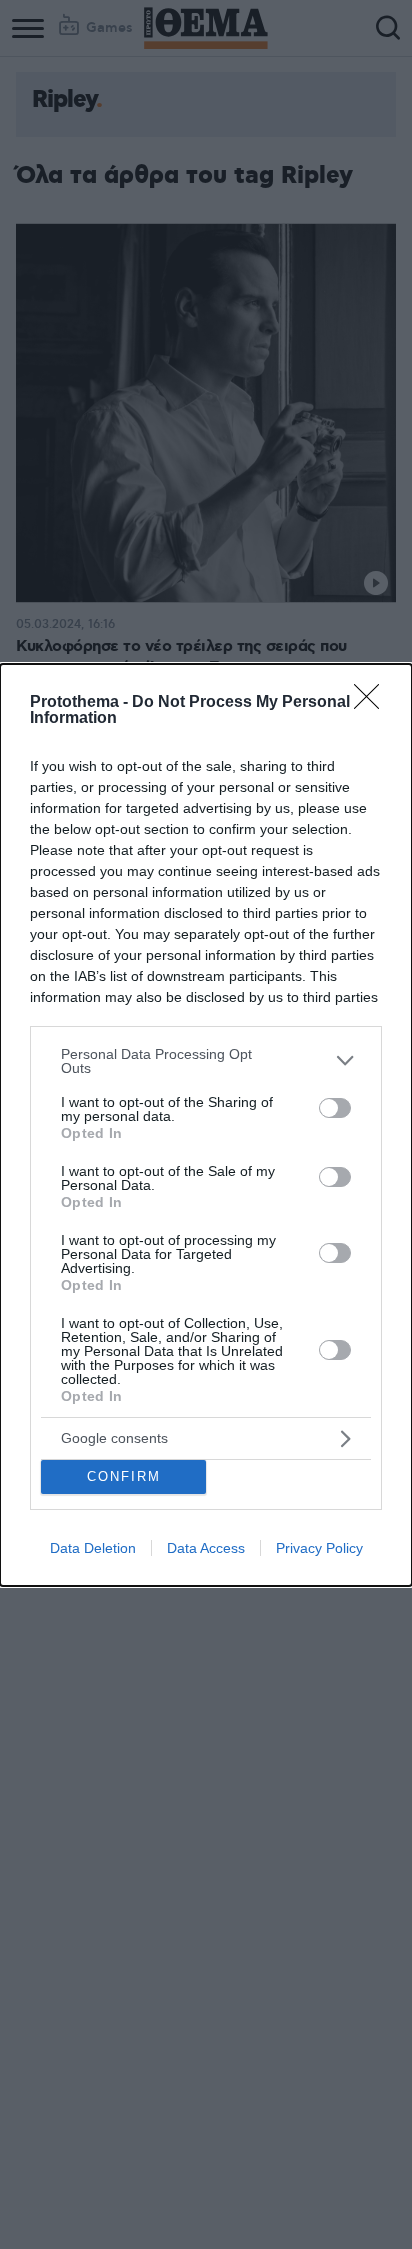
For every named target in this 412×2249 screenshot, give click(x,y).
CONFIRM (124, 1476)
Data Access (206, 1548)
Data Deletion (93, 1548)
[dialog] (206, 1125)
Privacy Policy (319, 1548)
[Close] (373, 703)
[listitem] (206, 1061)
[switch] (335, 1108)
